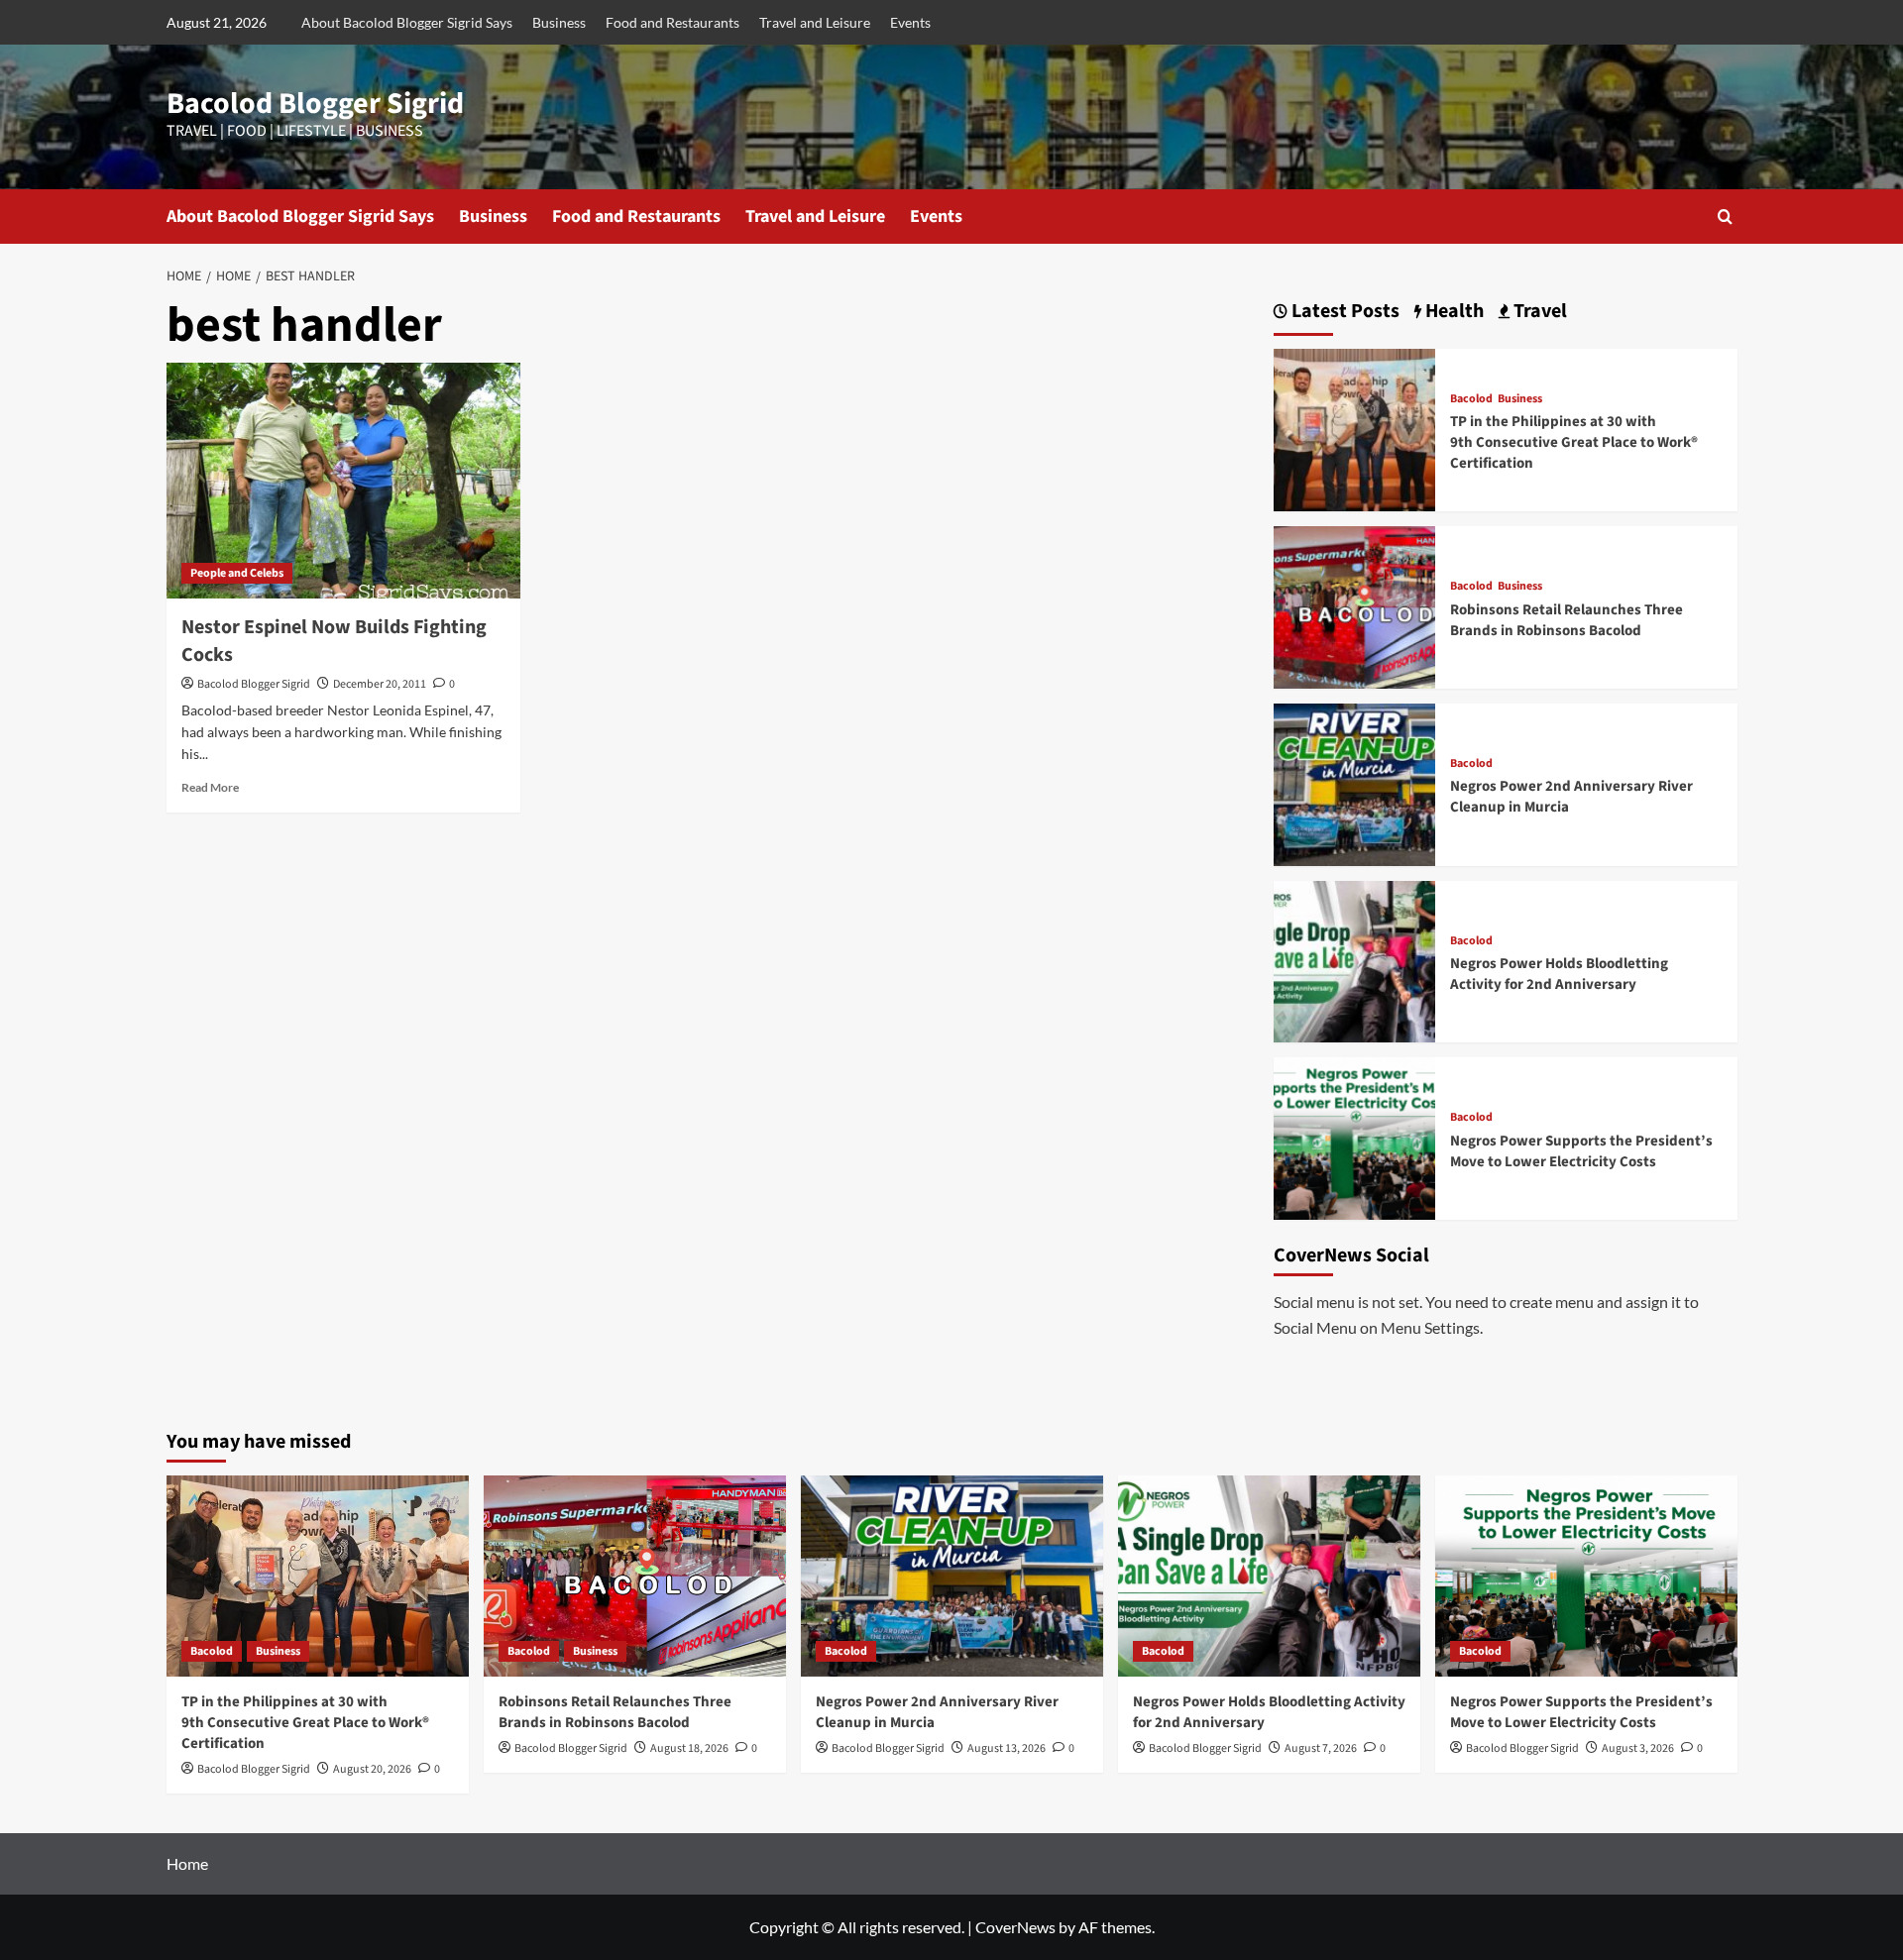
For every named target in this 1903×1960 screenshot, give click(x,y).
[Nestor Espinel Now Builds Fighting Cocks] (343, 481)
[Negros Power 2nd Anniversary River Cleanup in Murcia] (1355, 782)
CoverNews (1015, 1927)
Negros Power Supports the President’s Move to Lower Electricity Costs (1581, 1151)
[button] (1725, 217)
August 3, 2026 (1638, 1748)
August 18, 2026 (689, 1748)
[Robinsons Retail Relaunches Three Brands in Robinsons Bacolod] (1355, 605)
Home (187, 1863)
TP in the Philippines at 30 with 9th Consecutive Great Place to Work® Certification (1574, 442)
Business (559, 22)
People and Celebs (237, 573)
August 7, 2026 (1321, 1748)
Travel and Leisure (815, 22)
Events (910, 22)
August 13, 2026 (1007, 1748)
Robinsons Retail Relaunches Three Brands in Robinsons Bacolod (1567, 620)
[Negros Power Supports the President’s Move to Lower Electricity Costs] (1355, 1136)
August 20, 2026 (372, 1769)
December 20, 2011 (380, 684)
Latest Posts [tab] (1343, 312)
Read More (210, 787)
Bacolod (1471, 399)
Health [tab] (1453, 312)
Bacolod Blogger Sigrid (315, 104)
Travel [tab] (1538, 312)
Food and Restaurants (672, 22)
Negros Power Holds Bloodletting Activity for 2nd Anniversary (1559, 974)
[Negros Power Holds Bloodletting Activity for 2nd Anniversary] (1355, 960)
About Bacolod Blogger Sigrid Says (407, 22)
